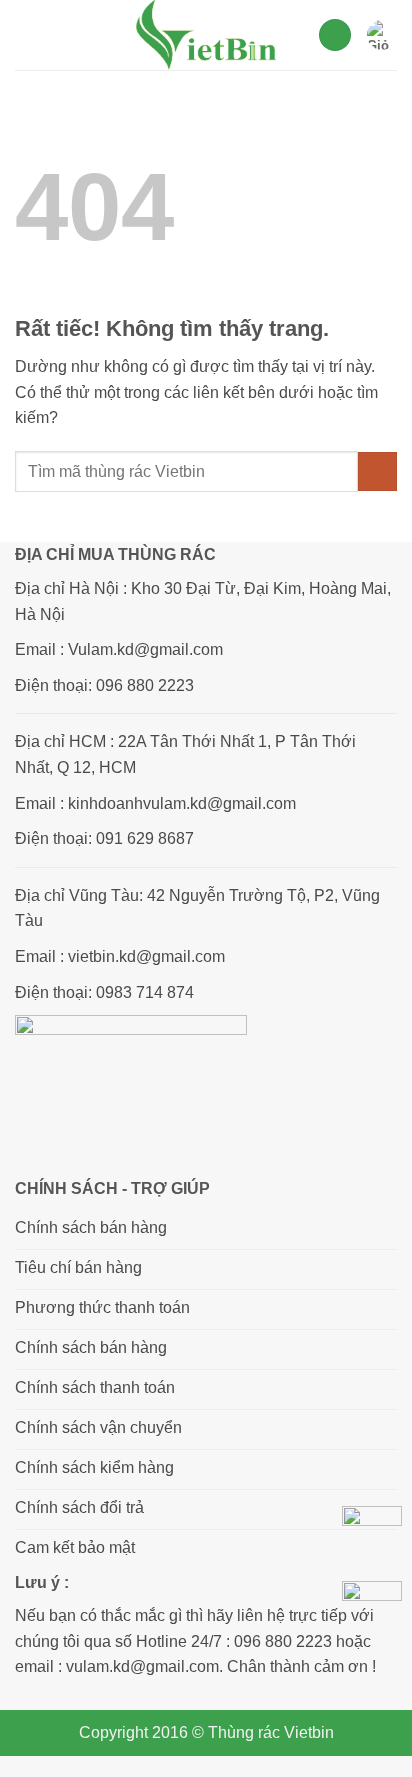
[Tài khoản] (335, 35)
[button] (27, 34)
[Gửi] (377, 471)
